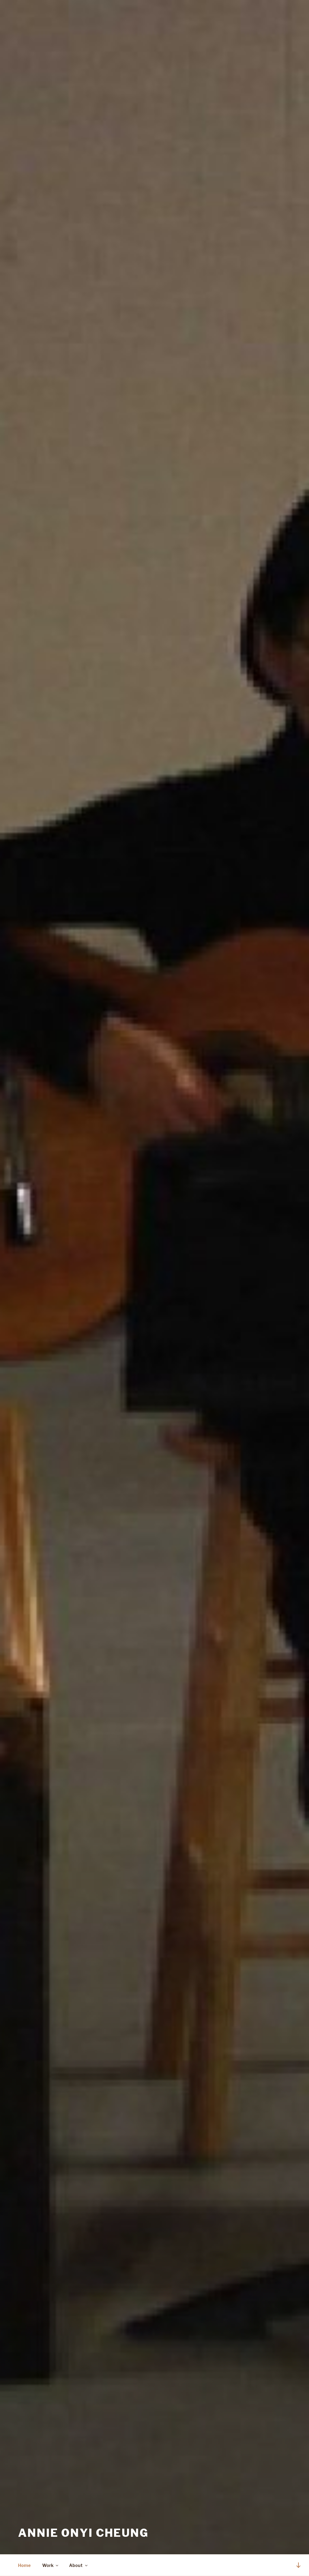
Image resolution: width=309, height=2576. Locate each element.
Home (24, 2565)
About (76, 2565)
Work (48, 2565)
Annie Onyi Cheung (83, 2533)
